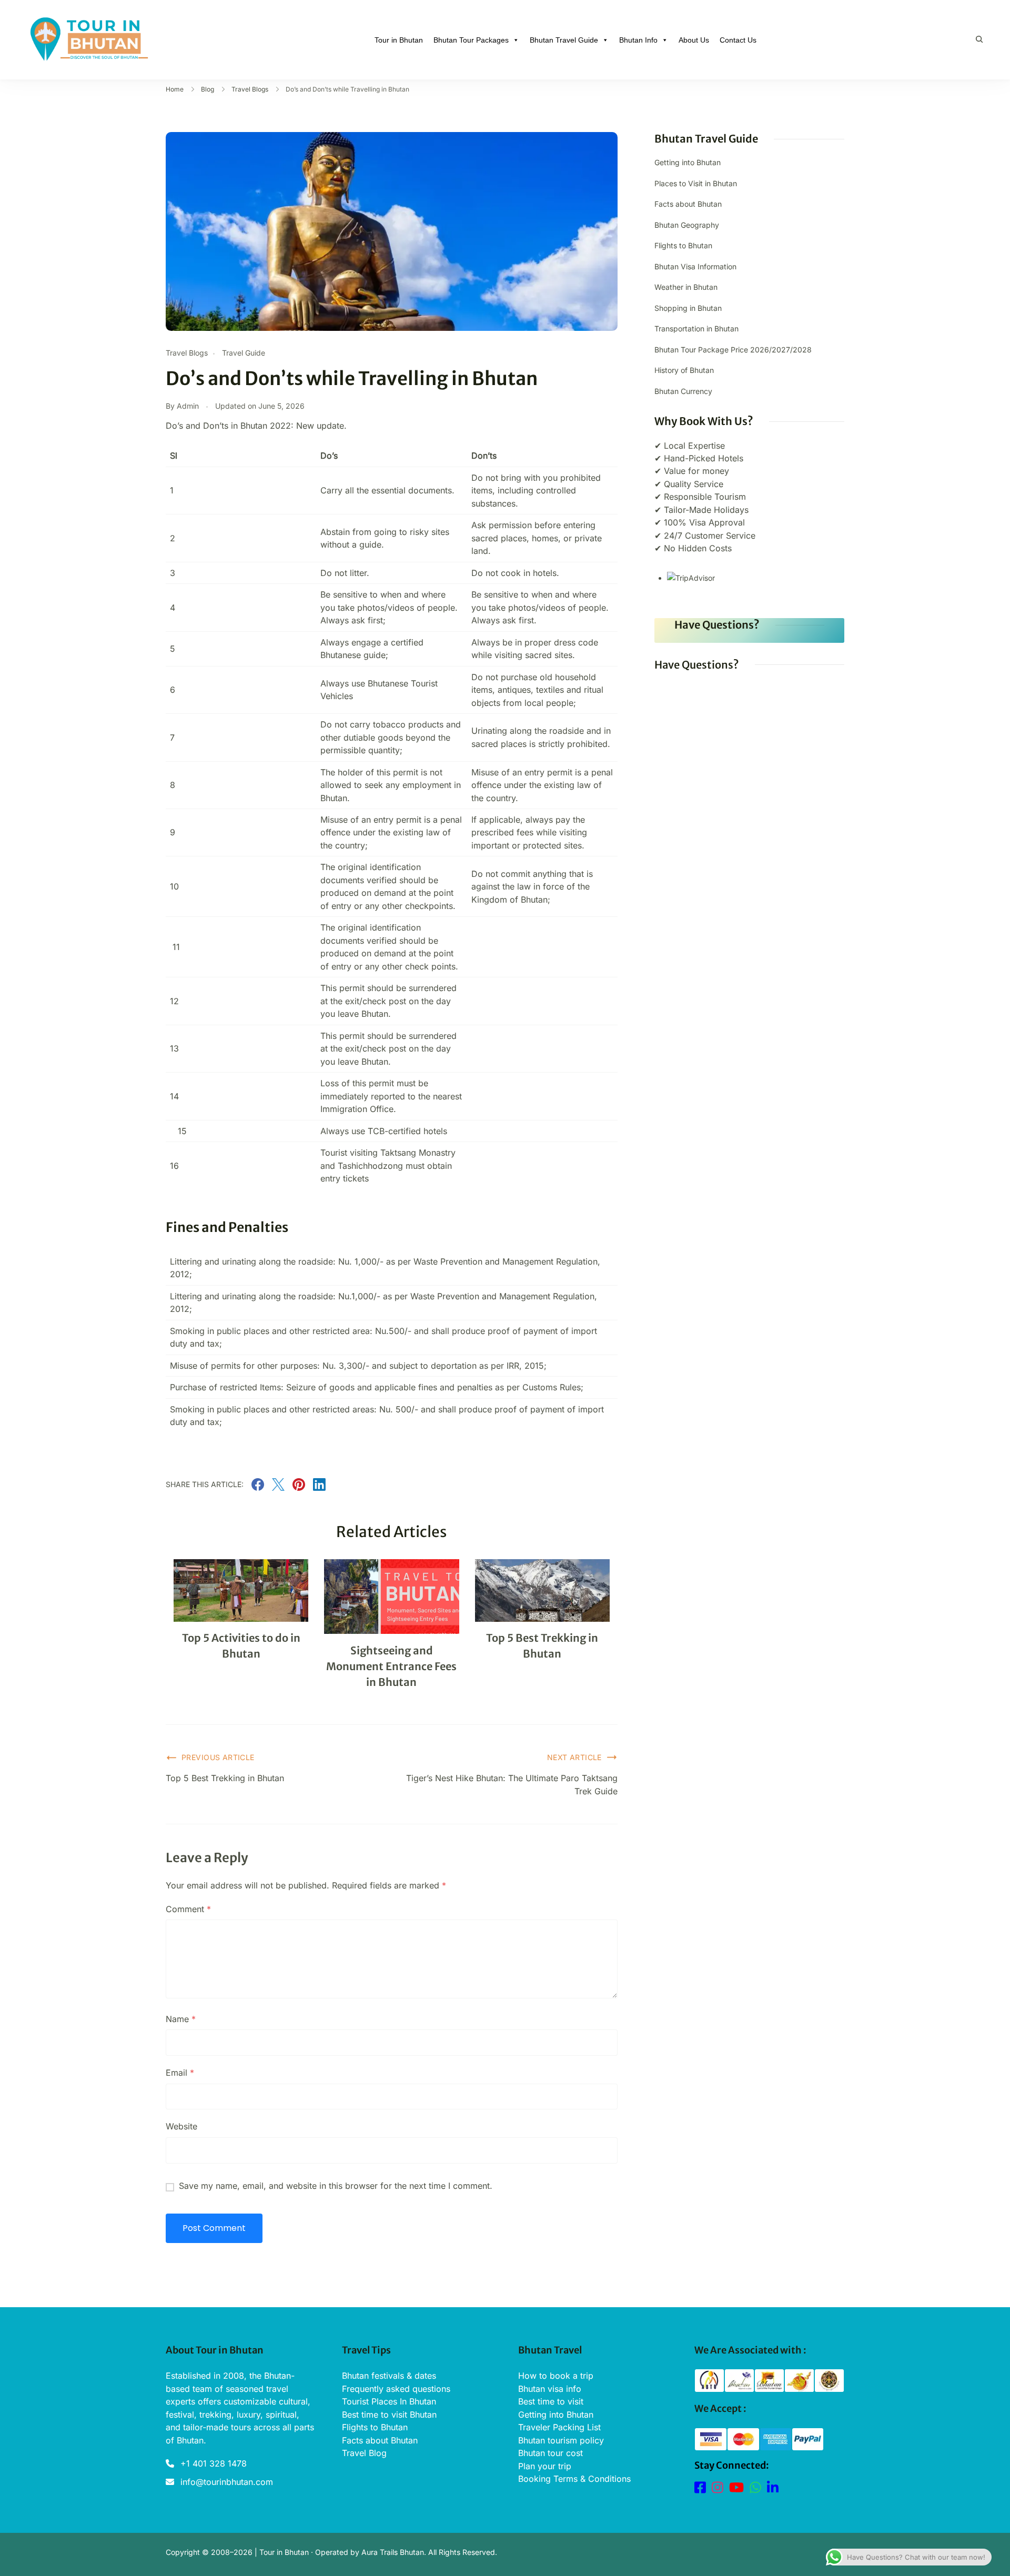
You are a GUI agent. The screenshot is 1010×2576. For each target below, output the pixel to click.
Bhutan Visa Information (695, 266)
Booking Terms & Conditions (574, 2479)
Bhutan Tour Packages (471, 40)
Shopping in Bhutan (688, 308)
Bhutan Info (638, 40)
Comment (188, 1909)
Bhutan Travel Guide (564, 40)
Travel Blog (364, 2453)
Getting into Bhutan (688, 162)
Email (180, 2073)
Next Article (574, 1757)
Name (181, 2019)
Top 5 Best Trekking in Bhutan (225, 1778)
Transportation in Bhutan (696, 329)
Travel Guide (244, 353)
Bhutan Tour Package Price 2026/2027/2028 (733, 350)
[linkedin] (319, 1488)
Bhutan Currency (683, 391)
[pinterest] (299, 1488)
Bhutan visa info (550, 2389)
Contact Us (738, 40)
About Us (694, 40)
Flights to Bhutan (683, 245)
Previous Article (218, 1757)
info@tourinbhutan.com (227, 2482)
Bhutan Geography (687, 225)
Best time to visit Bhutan (389, 2415)
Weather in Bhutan (686, 287)
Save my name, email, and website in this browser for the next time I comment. (336, 2186)
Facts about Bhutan (688, 204)
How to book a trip (556, 2376)
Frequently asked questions (396, 2389)
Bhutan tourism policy (561, 2440)
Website (181, 2126)
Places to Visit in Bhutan (696, 183)
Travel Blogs (187, 353)
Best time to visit (551, 2401)
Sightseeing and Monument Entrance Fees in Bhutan (391, 1666)
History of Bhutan (684, 370)
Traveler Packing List (559, 2427)
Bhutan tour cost (551, 2453)
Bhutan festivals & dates (389, 2376)
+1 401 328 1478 (214, 2463)
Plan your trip (545, 2466)
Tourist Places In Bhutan (389, 2401)
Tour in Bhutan (399, 40)
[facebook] (258, 1488)
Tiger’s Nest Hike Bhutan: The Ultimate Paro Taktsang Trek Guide (512, 1784)
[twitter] (278, 1488)
